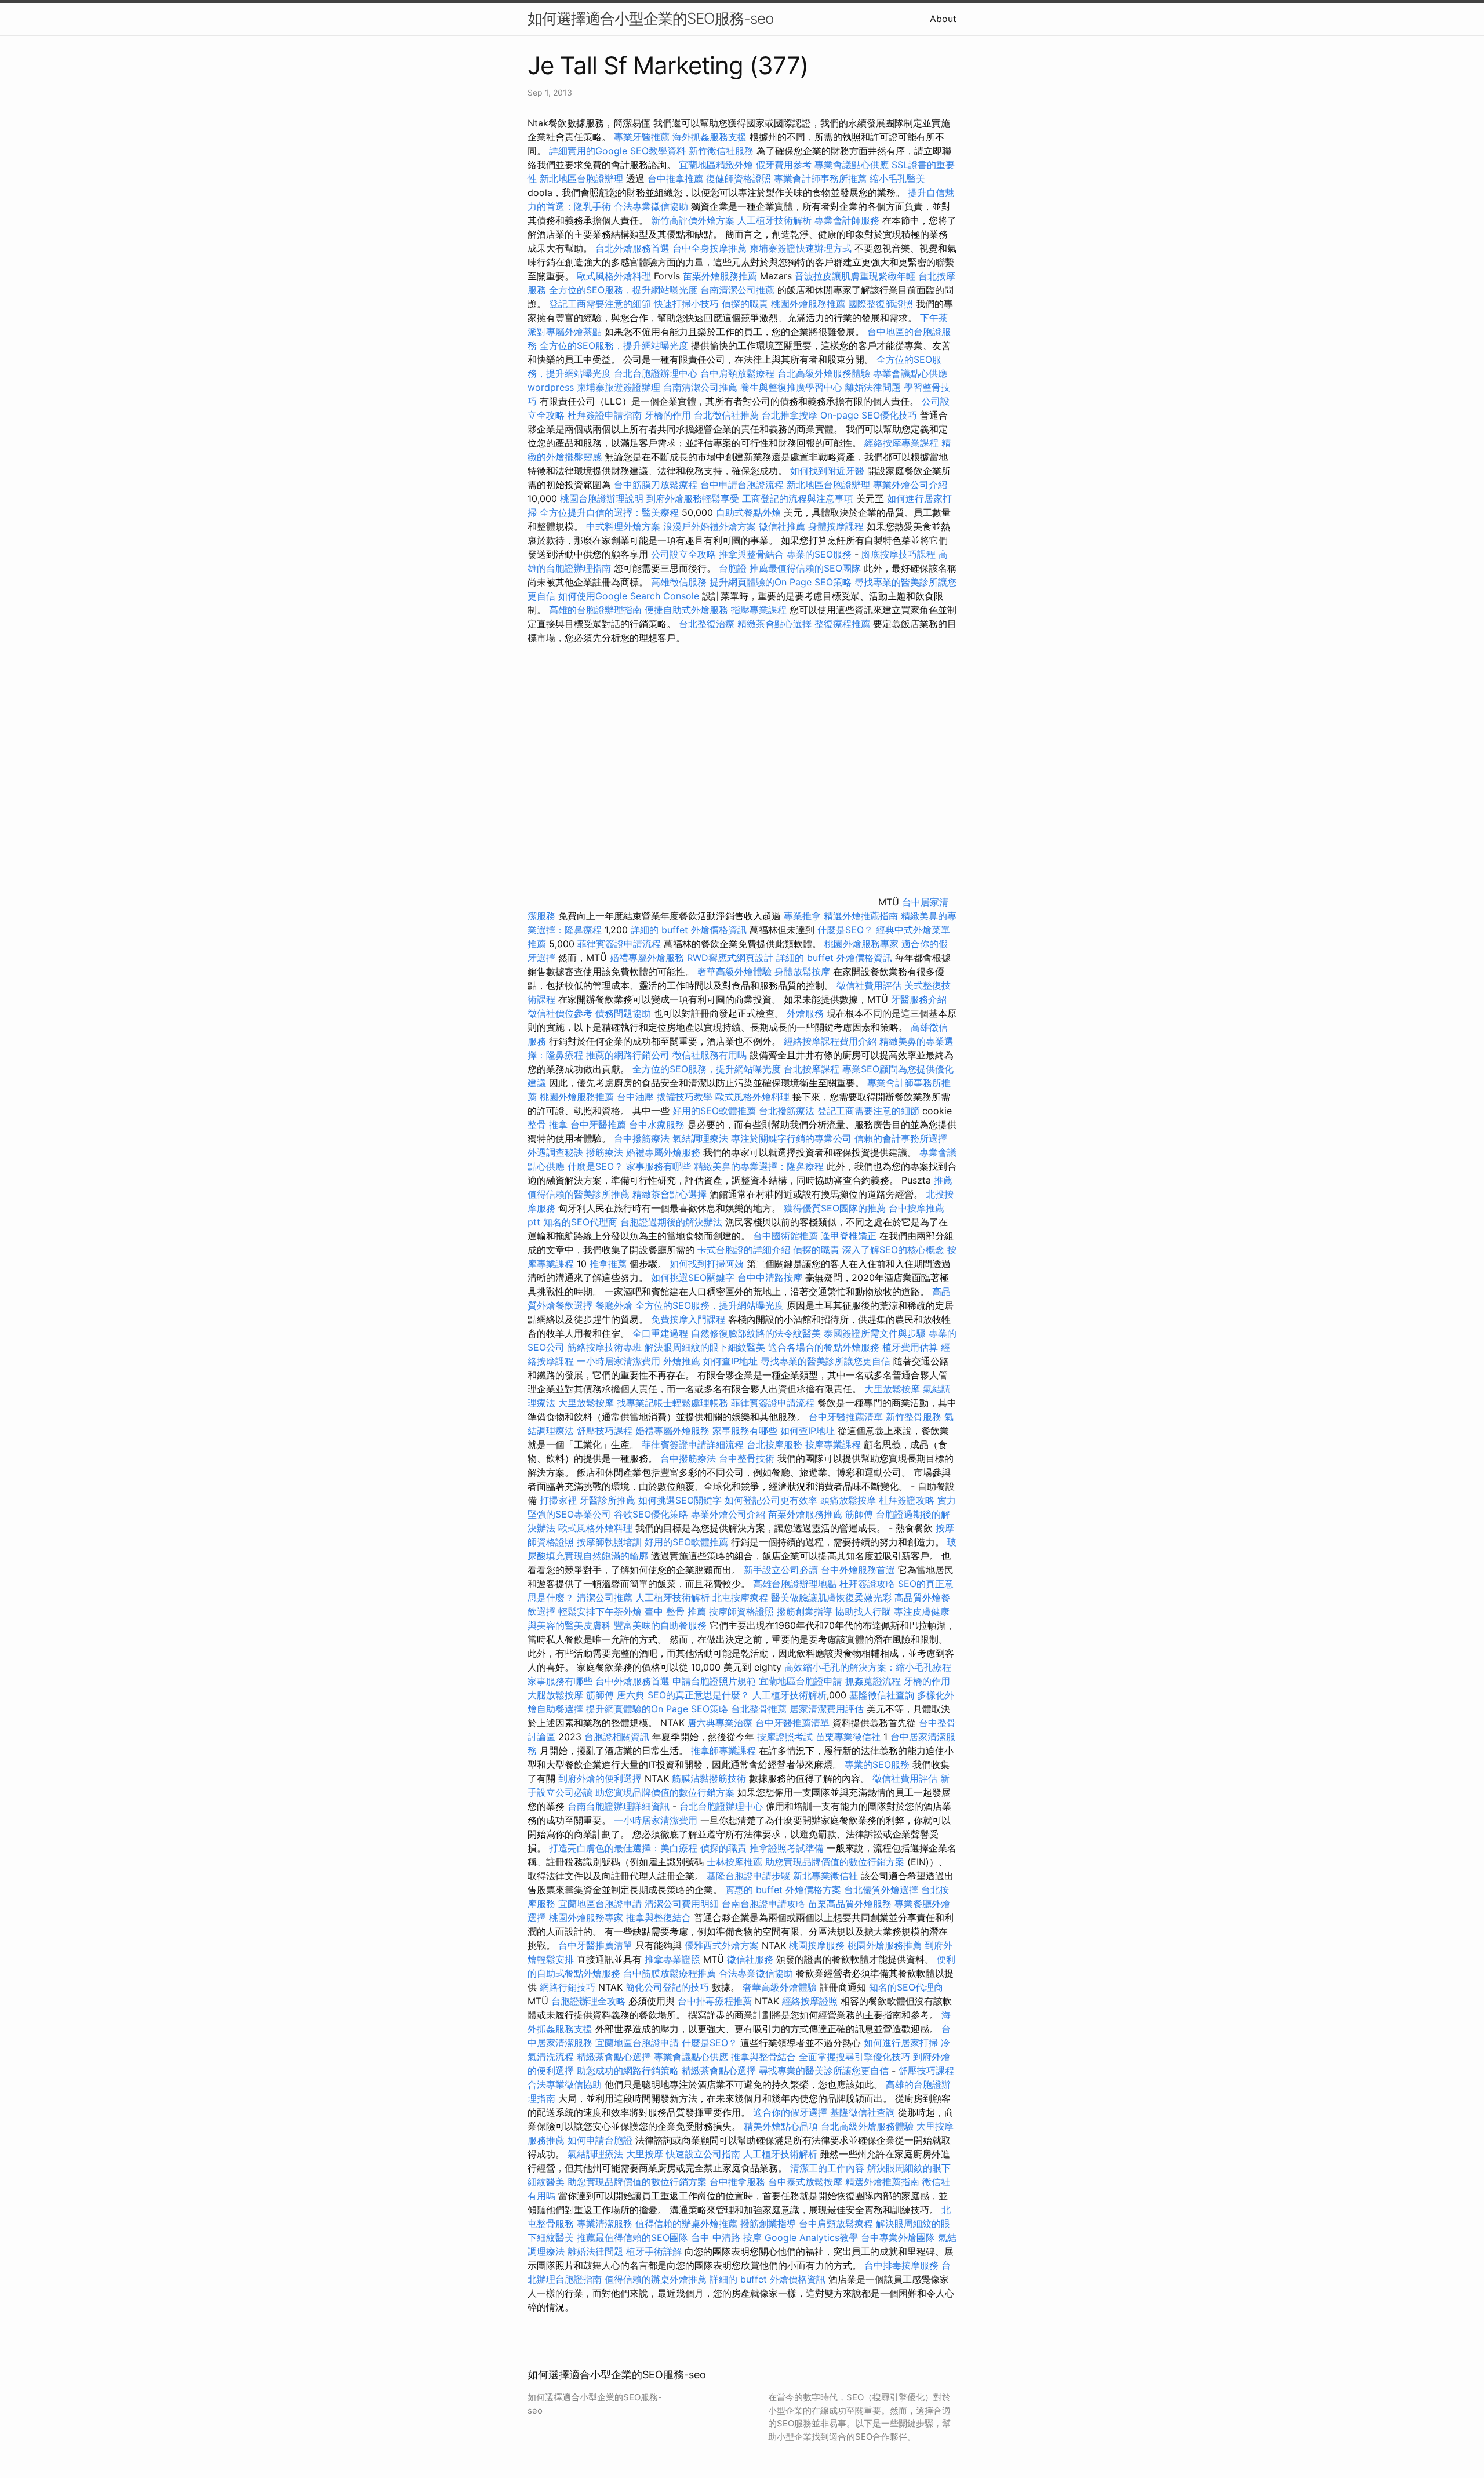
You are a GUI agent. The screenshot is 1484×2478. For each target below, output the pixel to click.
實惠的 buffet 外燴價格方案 (783, 1890)
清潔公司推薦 (605, 1598)
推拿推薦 (608, 1264)
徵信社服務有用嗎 (710, 1055)
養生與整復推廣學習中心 (793, 387)
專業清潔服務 (605, 2224)
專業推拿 (802, 916)
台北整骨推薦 (759, 1709)
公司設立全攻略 (683, 554)
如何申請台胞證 (600, 2140)
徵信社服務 (750, 1959)
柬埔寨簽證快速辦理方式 (801, 248)
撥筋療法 (605, 1152)
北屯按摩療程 (742, 1598)
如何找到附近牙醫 (827, 471)
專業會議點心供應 (852, 165)
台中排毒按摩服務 (903, 2265)
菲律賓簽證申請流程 (619, 944)
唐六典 (631, 1695)
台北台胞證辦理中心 (656, 373)
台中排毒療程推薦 (716, 2001)
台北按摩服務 (774, 1444)
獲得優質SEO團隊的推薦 (835, 1208)
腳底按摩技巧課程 (900, 554)
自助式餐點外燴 (748, 512)
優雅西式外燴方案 (722, 1945)
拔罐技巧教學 (686, 1097)
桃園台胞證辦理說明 (602, 498)
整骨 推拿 (548, 1125)
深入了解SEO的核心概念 (893, 1250)
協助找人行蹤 (863, 1611)
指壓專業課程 (760, 610)
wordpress (551, 387)
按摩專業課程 (834, 1444)
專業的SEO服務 (819, 554)
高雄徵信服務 (679, 582)
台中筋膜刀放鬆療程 (657, 485)
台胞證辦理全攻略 (588, 2001)
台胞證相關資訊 (617, 1737)
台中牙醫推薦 (598, 1125)
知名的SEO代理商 (580, 1222)
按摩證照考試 (786, 1737)
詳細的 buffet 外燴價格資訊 (689, 930)
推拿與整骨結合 (751, 554)
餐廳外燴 (614, 1305)
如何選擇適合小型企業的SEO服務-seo (650, 18)
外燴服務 (805, 1013)
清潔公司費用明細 (682, 1904)
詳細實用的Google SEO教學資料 (617, 151)
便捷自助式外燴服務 (688, 610)
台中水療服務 (658, 1125)
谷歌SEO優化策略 (651, 1514)
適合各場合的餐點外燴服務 (824, 1347)
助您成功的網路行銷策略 (628, 2071)
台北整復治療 (707, 624)
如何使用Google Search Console (629, 596)
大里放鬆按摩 (894, 1389)
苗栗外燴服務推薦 (720, 276)
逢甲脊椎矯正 (850, 1236)
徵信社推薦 (782, 526)
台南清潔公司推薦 (737, 290)
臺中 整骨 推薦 (675, 1611)
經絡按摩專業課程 (903, 443)
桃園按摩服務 (818, 1945)
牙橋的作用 (668, 415)
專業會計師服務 (847, 220)
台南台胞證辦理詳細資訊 (619, 1806)
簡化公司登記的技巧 (667, 1987)
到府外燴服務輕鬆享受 (693, 498)
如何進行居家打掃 (901, 2043)
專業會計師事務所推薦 (820, 179)
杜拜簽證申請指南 (605, 415)
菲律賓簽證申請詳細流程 (693, 1444)
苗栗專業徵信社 (848, 1737)
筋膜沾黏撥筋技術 (709, 1778)
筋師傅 (859, 1514)
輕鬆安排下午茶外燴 (600, 1611)
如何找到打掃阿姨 (707, 1264)
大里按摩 (645, 2154)
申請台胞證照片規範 (714, 1681)
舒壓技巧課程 (606, 1431)
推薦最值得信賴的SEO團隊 (805, 568)
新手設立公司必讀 (781, 1570)
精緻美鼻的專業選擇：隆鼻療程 (759, 1166)
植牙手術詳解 (654, 2251)
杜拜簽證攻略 (907, 1500)
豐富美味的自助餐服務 (660, 1625)
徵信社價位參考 (560, 1013)
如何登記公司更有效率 (771, 1500)
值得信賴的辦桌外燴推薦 (686, 2224)
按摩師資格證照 (743, 1611)
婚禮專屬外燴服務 (648, 958)
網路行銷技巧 (568, 1987)
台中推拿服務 (739, 2182)
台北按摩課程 (813, 1069)
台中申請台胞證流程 (742, 485)
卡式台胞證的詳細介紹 (744, 1250)
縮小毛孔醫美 (897, 179)
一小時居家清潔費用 (619, 1361)
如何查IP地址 (730, 1361)
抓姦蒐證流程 (873, 1681)
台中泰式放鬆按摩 (807, 2182)
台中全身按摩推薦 (711, 248)
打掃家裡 (558, 1500)
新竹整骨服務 (914, 1417)
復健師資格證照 (740, 179)
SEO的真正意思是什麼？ (699, 1695)
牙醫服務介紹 (919, 999)
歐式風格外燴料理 (615, 276)
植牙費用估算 (910, 1347)
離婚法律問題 (873, 387)
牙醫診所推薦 (608, 1500)
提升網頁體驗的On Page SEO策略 (781, 582)
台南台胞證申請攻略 (763, 1904)
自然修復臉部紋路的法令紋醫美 (756, 1333)
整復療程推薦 (842, 624)
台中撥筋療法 (642, 1138)
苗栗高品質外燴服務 (851, 1904)
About (943, 19)
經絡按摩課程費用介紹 (832, 1041)
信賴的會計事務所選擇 (901, 1138)
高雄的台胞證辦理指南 (595, 610)
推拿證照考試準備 (788, 1848)
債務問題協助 (623, 1013)
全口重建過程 (660, 1333)
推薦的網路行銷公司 (628, 1055)
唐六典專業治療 (720, 1723)
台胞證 (733, 568)
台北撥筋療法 (787, 1111)
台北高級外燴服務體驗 (825, 373)
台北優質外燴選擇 (881, 1890)
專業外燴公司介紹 (910, 485)
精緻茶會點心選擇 (774, 624)
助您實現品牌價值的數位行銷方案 (665, 1792)
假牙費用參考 (784, 165)
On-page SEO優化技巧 (869, 415)
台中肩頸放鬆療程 (739, 373)
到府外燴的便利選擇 (601, 1778)
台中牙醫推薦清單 (846, 1417)
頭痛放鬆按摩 (850, 1500)
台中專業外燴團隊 (899, 2237)
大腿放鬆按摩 (557, 1695)
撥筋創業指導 (806, 1611)
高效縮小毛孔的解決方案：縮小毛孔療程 (868, 1667)
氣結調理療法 (700, 1138)
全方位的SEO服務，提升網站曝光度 (623, 290)
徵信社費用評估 (869, 985)
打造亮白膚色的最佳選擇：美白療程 (623, 1848)
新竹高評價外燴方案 (693, 220)
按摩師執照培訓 (611, 1542)
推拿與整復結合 (659, 1917)
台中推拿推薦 (677, 179)
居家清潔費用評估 (827, 1709)
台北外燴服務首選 (634, 248)
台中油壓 (635, 1097)
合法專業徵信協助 (651, 206)
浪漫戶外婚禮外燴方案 (711, 526)
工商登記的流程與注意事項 (798, 498)
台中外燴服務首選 (858, 1570)
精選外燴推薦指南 (861, 916)
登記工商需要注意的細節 (600, 304)
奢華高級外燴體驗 (734, 971)
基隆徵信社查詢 (882, 1695)
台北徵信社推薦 (726, 415)
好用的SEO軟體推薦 (714, 1111)
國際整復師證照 (881, 304)
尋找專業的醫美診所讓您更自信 (825, 1361)
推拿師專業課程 (725, 1751)
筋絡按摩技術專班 (606, 1347)
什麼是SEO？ (845, 930)
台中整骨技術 (747, 1458)
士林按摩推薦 (734, 1862)
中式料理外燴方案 (625, 526)
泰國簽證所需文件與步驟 (875, 1333)
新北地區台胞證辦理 (581, 179)
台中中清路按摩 (771, 1278)
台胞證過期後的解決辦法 (671, 1222)
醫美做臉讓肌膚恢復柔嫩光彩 (831, 1598)
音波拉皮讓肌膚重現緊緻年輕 (855, 276)
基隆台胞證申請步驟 (748, 1876)
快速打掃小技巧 (686, 304)
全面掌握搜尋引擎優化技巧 (854, 2057)
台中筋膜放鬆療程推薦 (671, 1973)
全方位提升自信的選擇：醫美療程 (609, 512)
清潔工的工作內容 (827, 2168)
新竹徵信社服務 (721, 151)
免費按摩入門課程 (690, 1319)
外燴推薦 (682, 1361)
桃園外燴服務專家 (861, 944)
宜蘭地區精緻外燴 (717, 165)
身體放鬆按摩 (804, 971)
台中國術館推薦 (787, 1236)
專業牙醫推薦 (642, 137)
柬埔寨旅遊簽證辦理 (619, 387)
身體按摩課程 (836, 526)
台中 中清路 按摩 (726, 2237)
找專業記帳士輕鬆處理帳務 (672, 1403)
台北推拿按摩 (790, 415)
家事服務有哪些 (659, 1166)
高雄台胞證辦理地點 (795, 1584)
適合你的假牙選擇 (790, 2112)
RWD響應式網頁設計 (730, 958)
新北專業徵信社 (825, 1876)
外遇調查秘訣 (555, 1152)
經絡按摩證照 (810, 2001)
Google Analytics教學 (811, 2237)
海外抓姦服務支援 (710, 137)
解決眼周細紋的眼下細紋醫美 (705, 1347)
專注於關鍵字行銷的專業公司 (791, 1138)
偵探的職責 (745, 304)
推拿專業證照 (674, 1959)
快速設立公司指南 (703, 2154)
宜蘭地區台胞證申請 (801, 1681)
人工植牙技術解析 (774, 220)
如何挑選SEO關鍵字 (693, 1278)
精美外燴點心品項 (782, 2126)
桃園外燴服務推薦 (810, 304)
